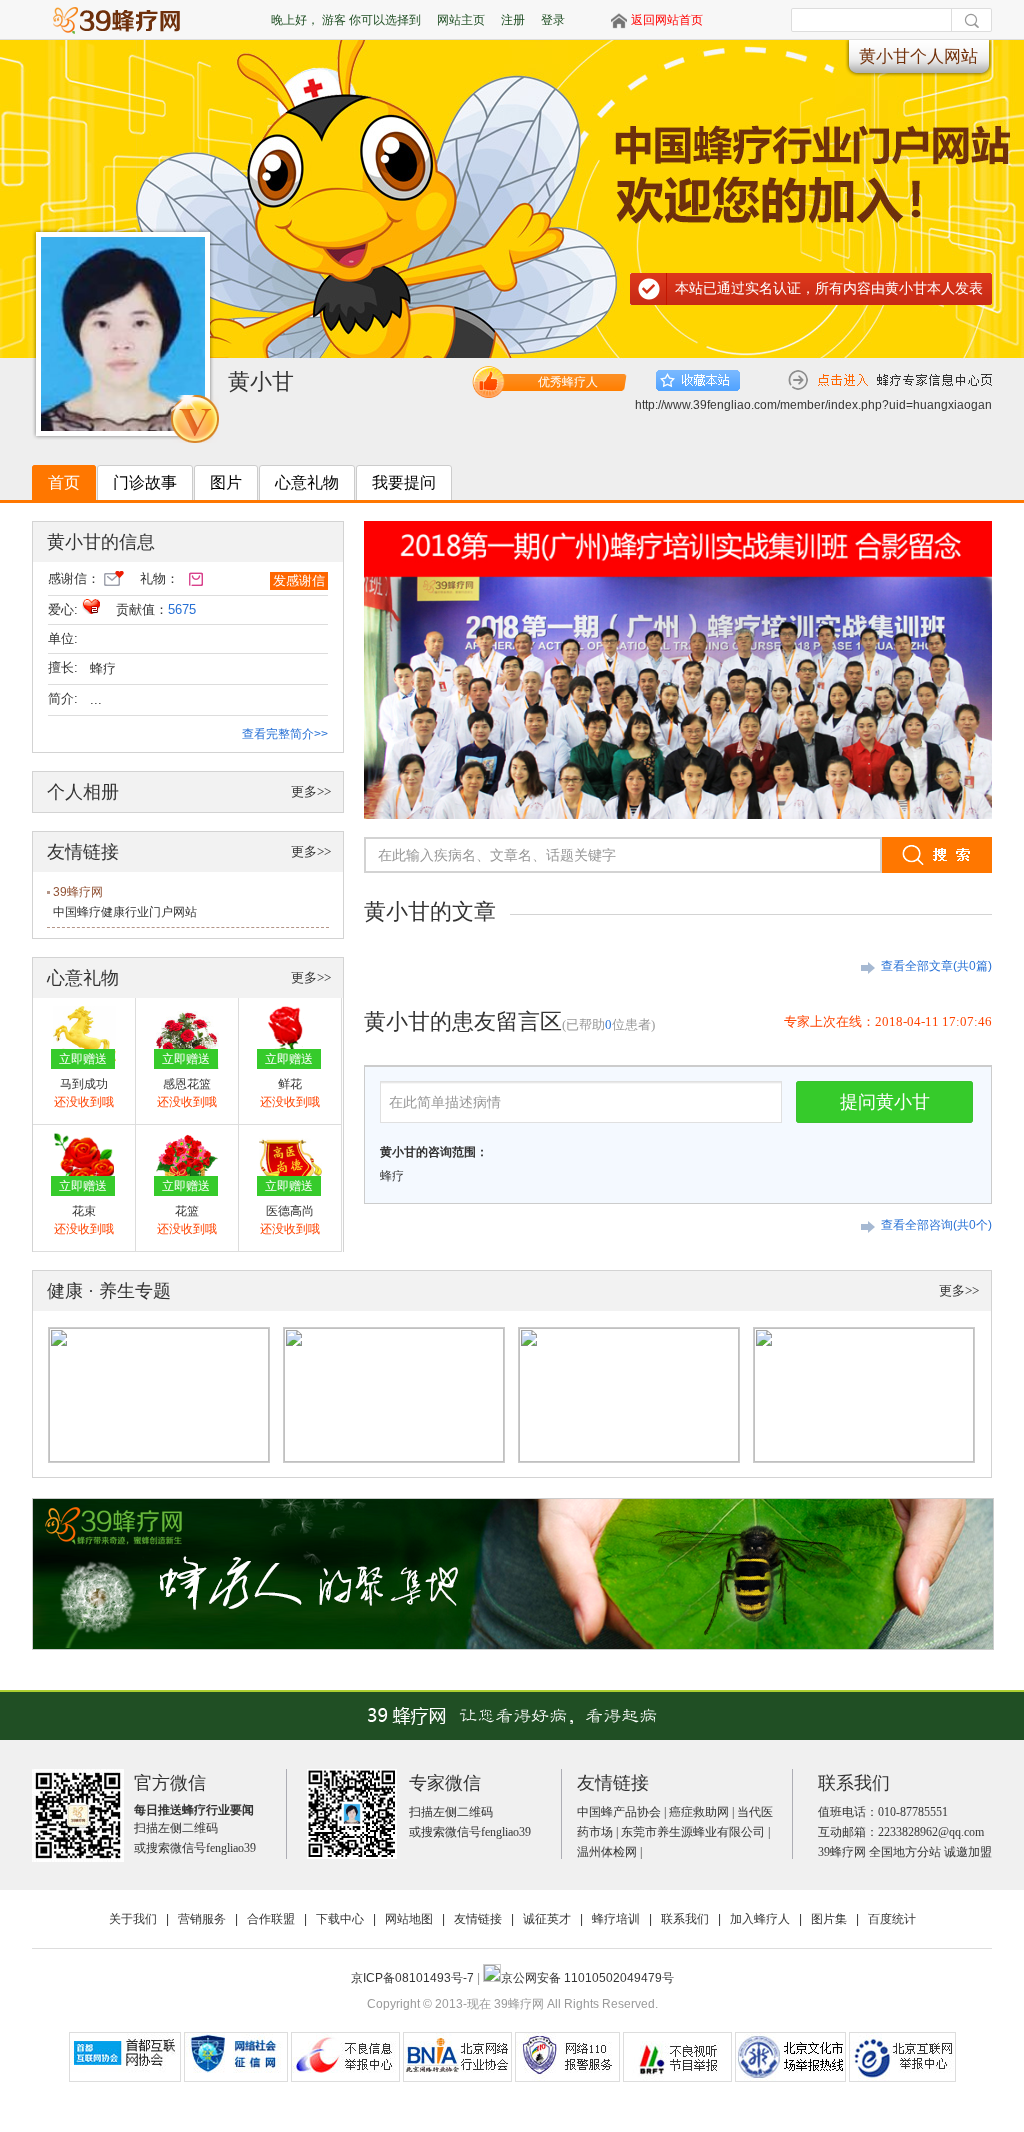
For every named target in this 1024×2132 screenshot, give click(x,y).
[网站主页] (126, 19)
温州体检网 (607, 1852)
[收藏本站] (698, 380)
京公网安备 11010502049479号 (587, 1978)
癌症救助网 (699, 1812)
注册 (513, 20)
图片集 (829, 1919)
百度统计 (892, 1919)
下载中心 (340, 1919)
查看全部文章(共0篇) (936, 966)
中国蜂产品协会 (619, 1812)
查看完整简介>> (285, 734)
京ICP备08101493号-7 (414, 1978)
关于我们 (133, 1919)
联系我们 (685, 1919)
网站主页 (461, 20)
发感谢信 (299, 580)
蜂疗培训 (616, 1919)
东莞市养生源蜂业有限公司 (693, 1832)
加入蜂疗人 (760, 1919)
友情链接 (478, 1919)
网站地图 (409, 1919)
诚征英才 (547, 1919)
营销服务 (202, 1919)
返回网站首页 (667, 20)
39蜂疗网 (78, 892)
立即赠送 (83, 1059)
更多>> (311, 791)
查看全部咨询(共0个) (936, 1225)
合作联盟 (271, 1919)
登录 (553, 20)
